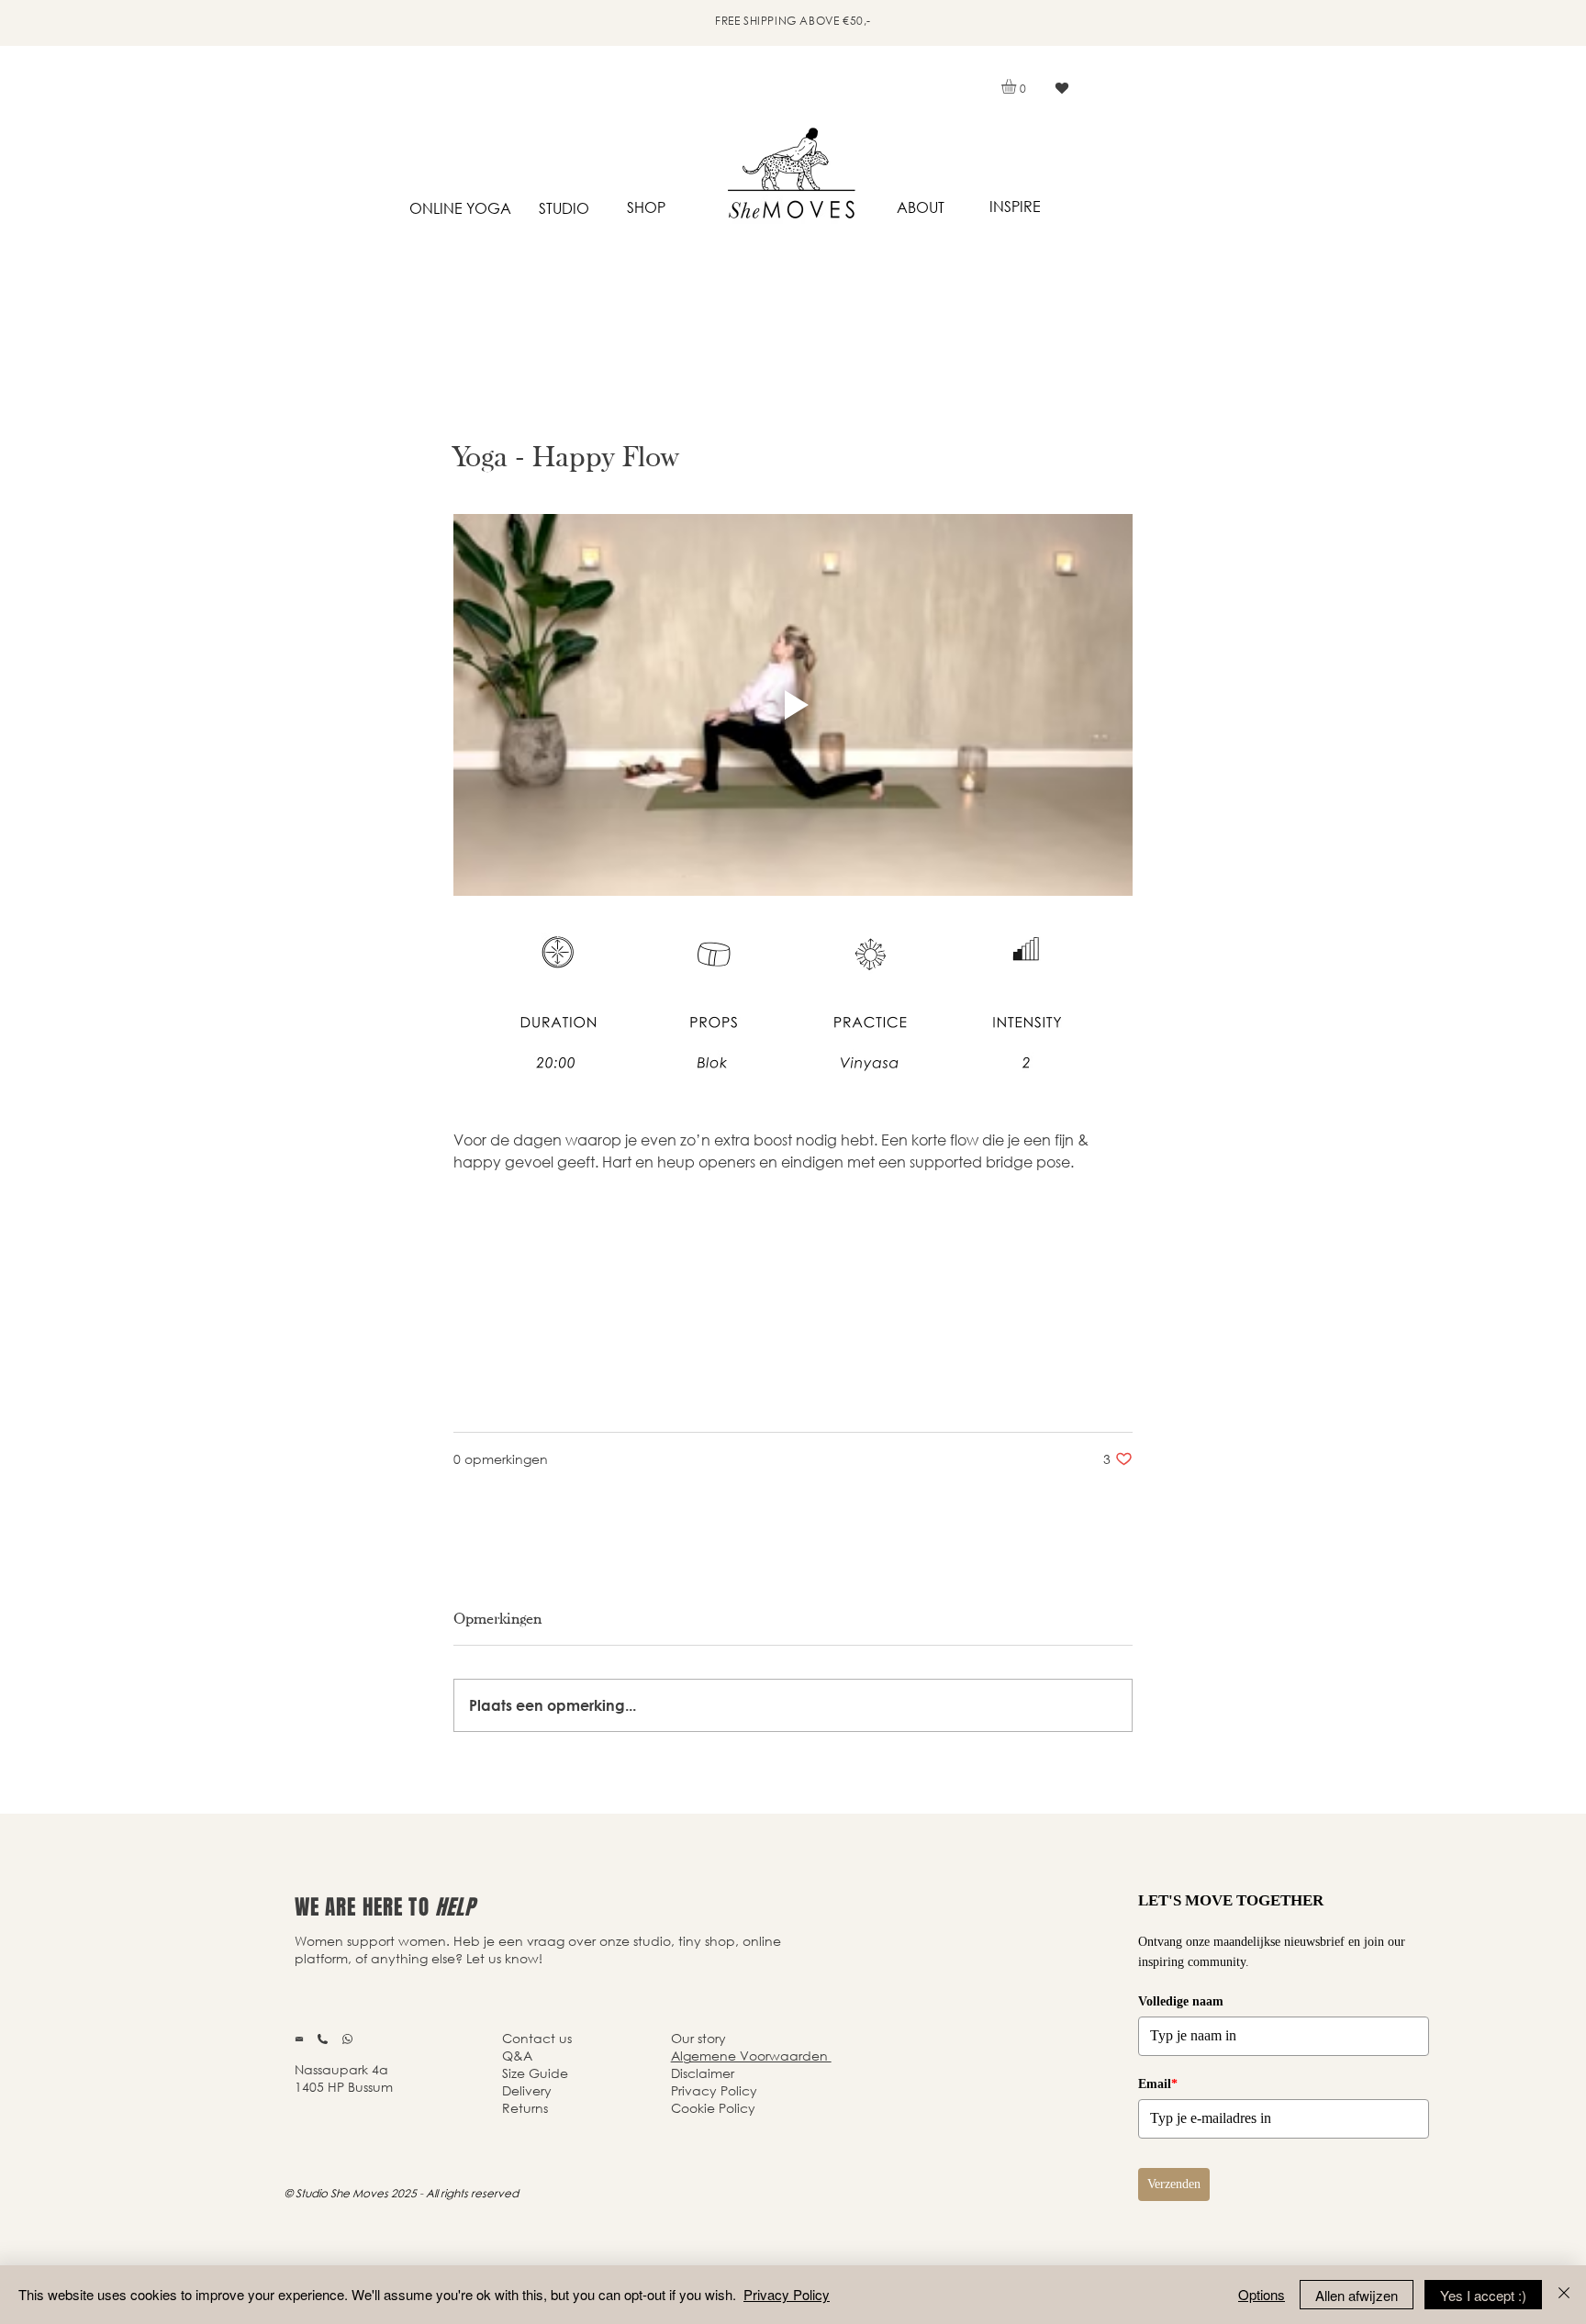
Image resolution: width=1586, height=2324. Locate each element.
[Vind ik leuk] (1061, 88)
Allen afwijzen (1357, 2295)
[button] (1017, 86)
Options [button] (1262, 2294)
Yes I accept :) (1483, 2295)
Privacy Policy (787, 2294)
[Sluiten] (1564, 2295)
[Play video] (793, 705)
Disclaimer (703, 2073)
